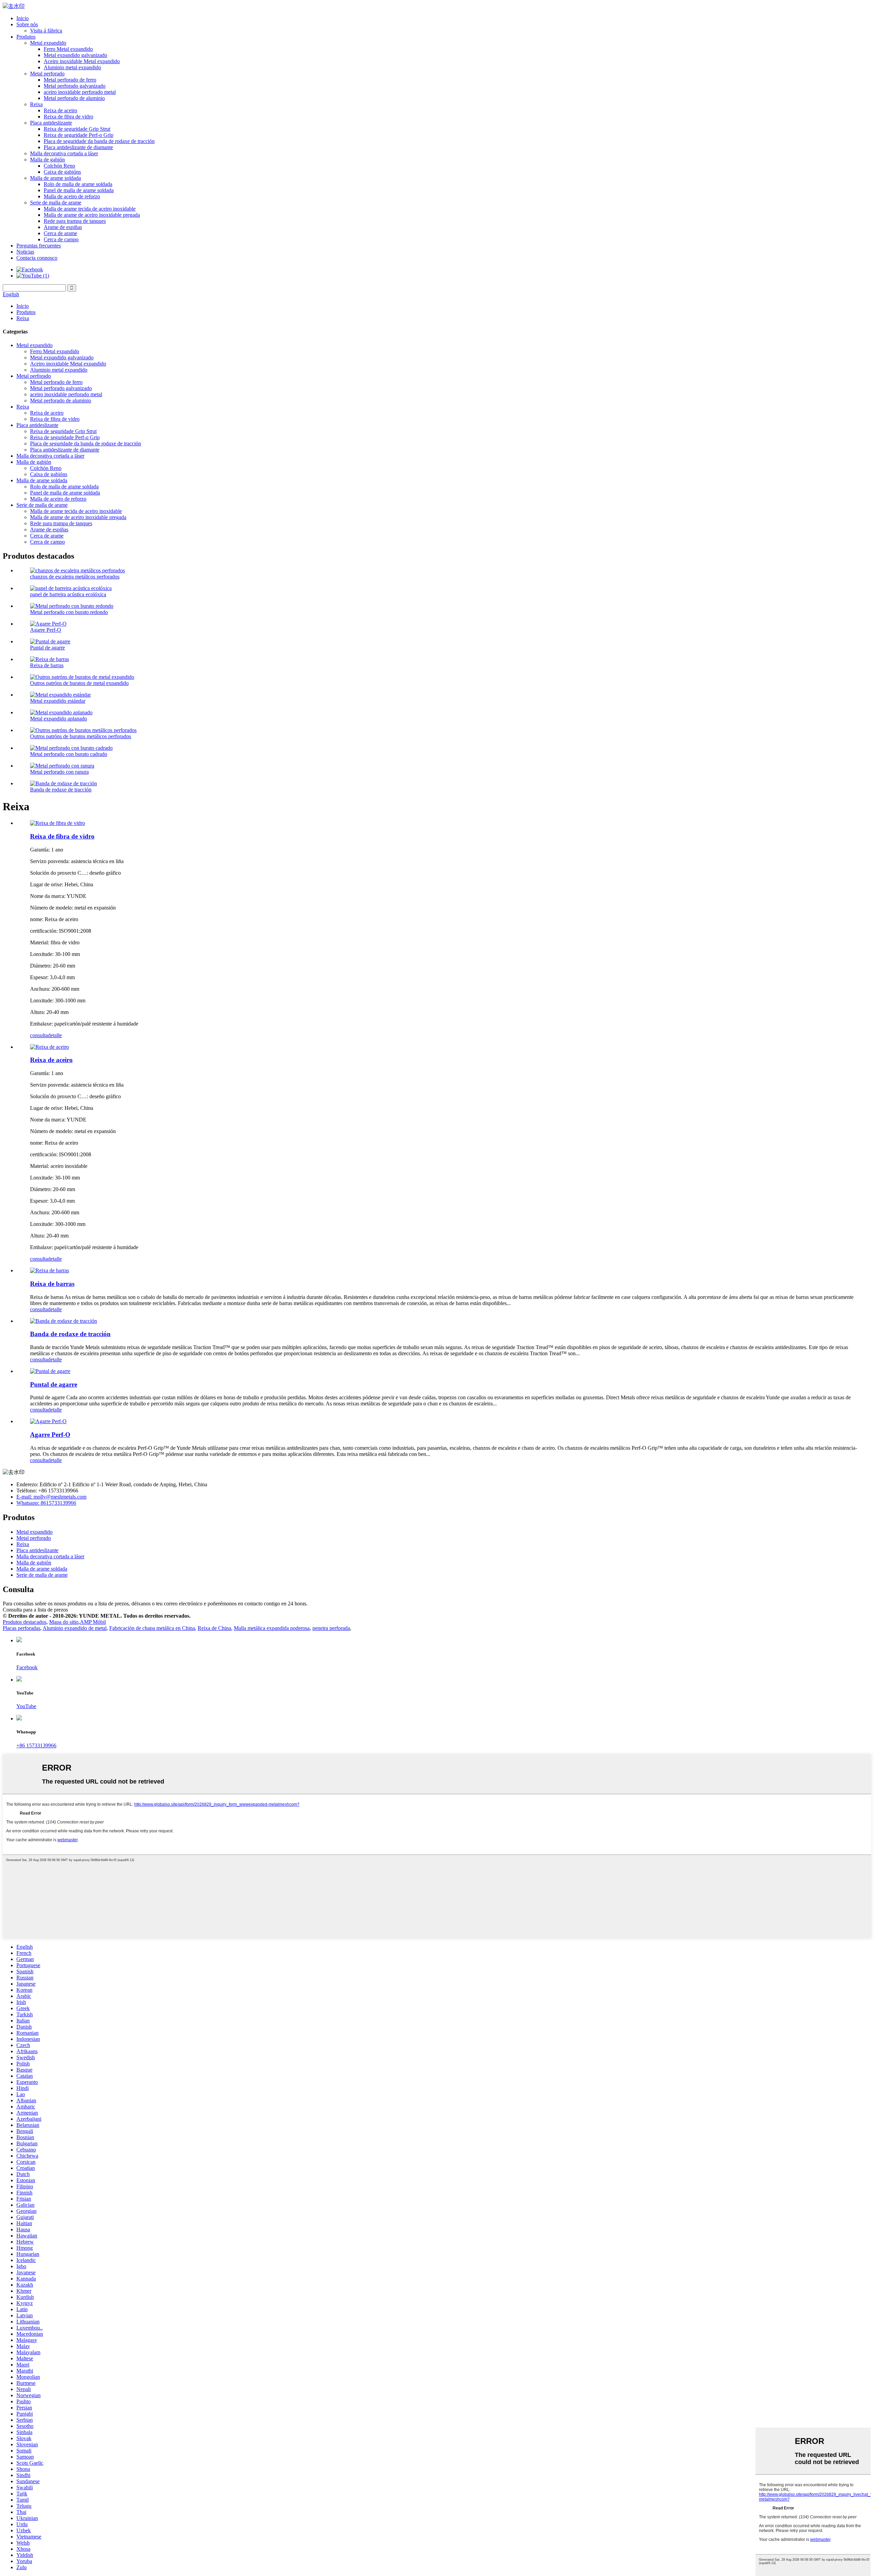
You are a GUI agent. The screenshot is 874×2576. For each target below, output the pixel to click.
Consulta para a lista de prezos (35, 1610)
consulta (39, 1035)
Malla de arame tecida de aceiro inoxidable (90, 209)
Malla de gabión (47, 160)
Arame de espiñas (63, 227)
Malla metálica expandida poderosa (272, 1628)
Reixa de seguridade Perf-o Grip (79, 135)
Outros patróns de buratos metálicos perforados (81, 736)
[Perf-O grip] (48, 1421)
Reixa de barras (47, 665)
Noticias (25, 252)
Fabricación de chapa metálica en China (152, 1628)
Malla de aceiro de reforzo (72, 196)
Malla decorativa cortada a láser (64, 153)
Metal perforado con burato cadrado (69, 754)
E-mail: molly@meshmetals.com (51, 1497)
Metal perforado (47, 74)
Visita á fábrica (46, 31)
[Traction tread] (64, 1321)
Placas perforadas (22, 1628)
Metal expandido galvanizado (75, 55)
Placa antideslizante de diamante (78, 147)
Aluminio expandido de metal (75, 1628)
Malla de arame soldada (55, 178)
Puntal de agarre (47, 648)
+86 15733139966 (36, 1745)
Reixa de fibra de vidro (68, 117)
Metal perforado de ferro (70, 80)
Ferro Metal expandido (68, 49)
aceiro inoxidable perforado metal (80, 92)
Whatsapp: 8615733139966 (46, 1503)
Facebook (27, 1667)
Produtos (26, 37)
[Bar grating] (50, 1270)
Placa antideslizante (51, 123)
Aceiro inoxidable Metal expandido (82, 61)
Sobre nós (27, 24)
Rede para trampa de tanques (75, 221)
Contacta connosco (37, 258)
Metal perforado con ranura (59, 772)
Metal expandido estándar (58, 701)
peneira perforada (331, 1628)
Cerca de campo (61, 239)
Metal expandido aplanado (59, 719)
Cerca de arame (60, 233)
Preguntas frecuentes (39, 246)
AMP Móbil (93, 1622)
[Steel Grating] (50, 1047)
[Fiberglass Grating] (58, 823)
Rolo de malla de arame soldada (78, 184)
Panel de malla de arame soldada (79, 190)
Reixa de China (214, 1628)
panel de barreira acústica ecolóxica (68, 594)
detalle (55, 1035)
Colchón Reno (59, 166)
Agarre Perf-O (46, 630)
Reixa (36, 104)
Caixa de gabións (62, 172)
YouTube (26, 1706)
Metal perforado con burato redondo (69, 612)
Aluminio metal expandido (72, 67)
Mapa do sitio (64, 1622)
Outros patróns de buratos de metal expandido (79, 683)
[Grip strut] (50, 1371)
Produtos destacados (25, 1622)
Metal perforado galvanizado (75, 86)
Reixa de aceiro (60, 110)
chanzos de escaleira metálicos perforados (75, 577)
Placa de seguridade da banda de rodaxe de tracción (99, 141)
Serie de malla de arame (56, 203)
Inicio (23, 18)
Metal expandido (48, 43)
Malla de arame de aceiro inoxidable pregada (92, 215)
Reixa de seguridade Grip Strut (77, 129)
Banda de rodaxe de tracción (61, 790)
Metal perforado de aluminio (74, 98)
